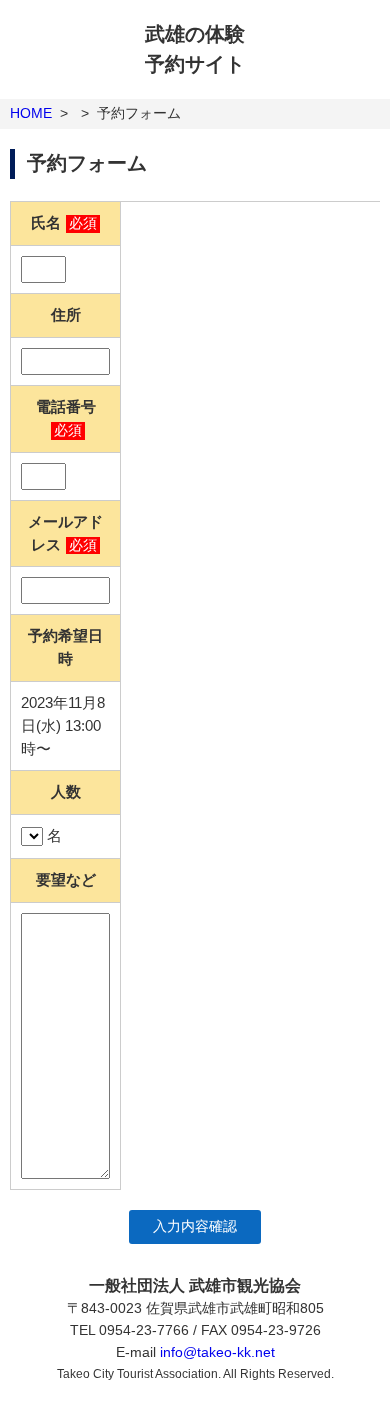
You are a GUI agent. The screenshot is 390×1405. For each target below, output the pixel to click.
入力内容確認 (195, 1226)
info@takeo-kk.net (217, 1352)
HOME (31, 113)
